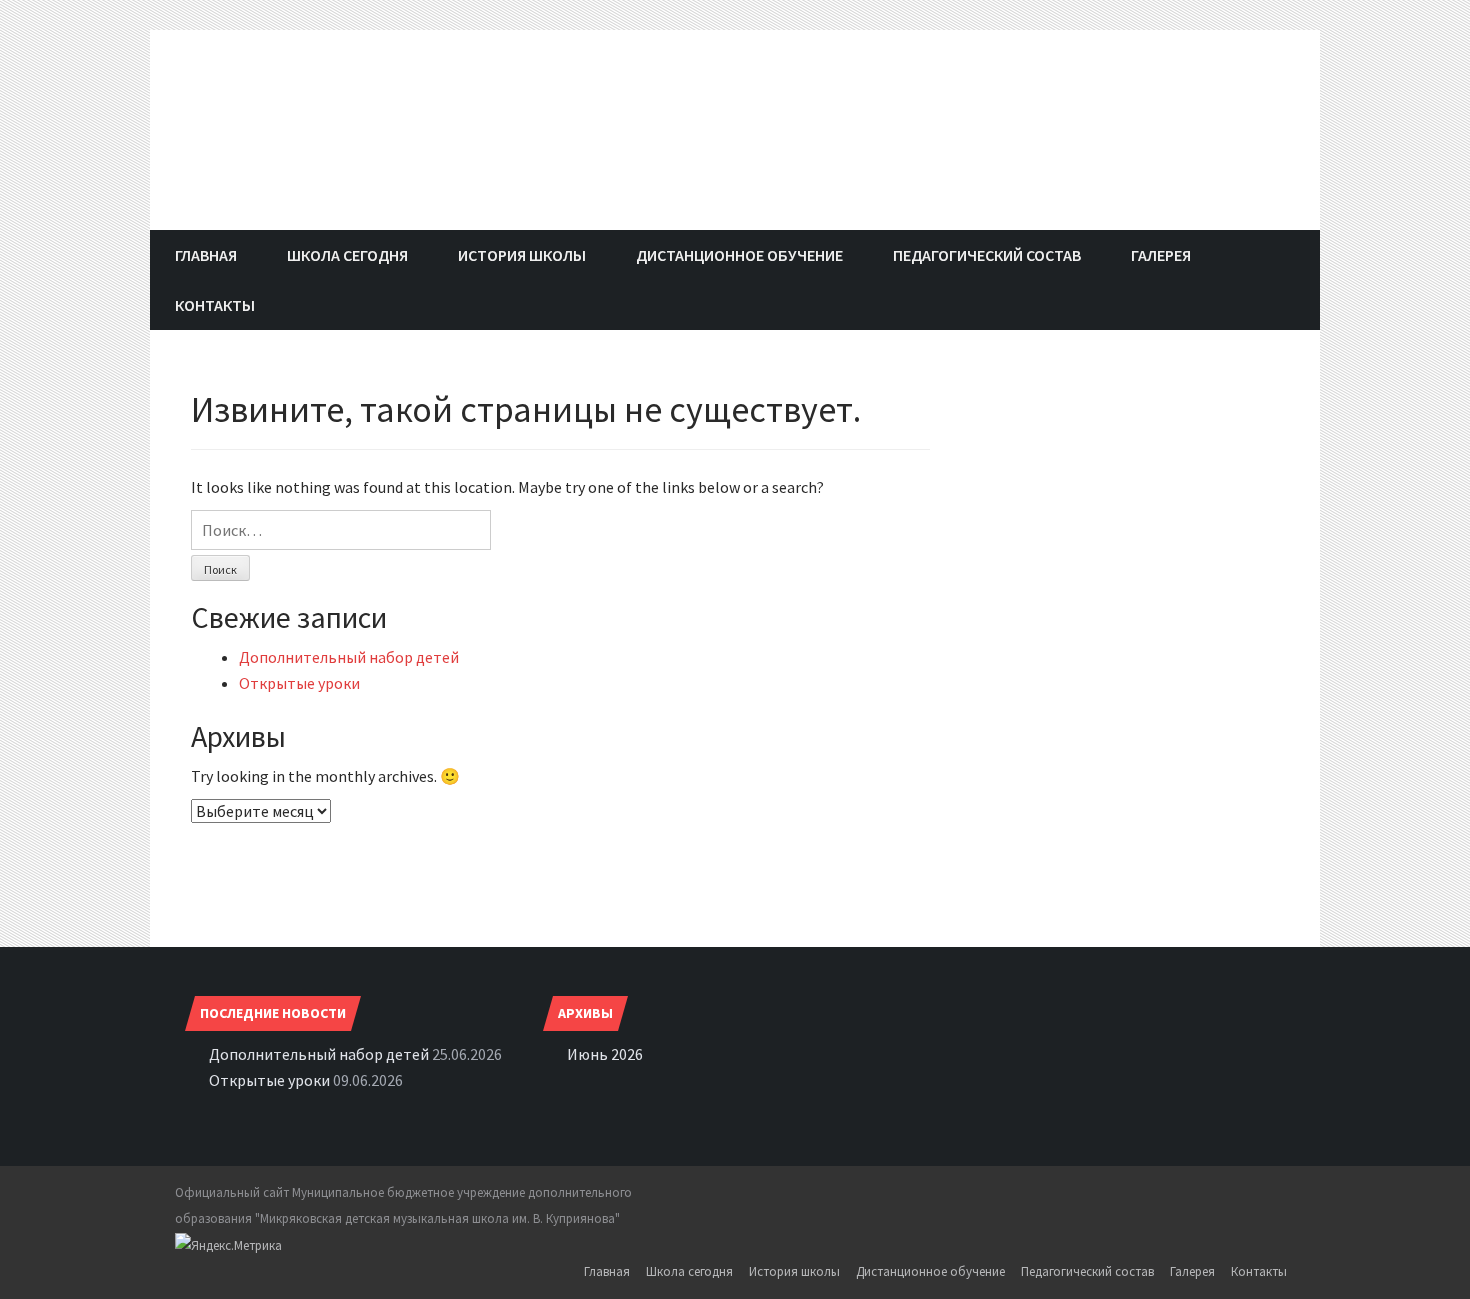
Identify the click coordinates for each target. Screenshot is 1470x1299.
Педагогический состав (987, 255)
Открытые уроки (299, 683)
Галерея (1161, 255)
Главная (206, 255)
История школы (522, 255)
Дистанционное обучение (739, 255)
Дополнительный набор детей (349, 657)
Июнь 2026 (605, 1054)
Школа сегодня (347, 255)
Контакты (215, 305)
